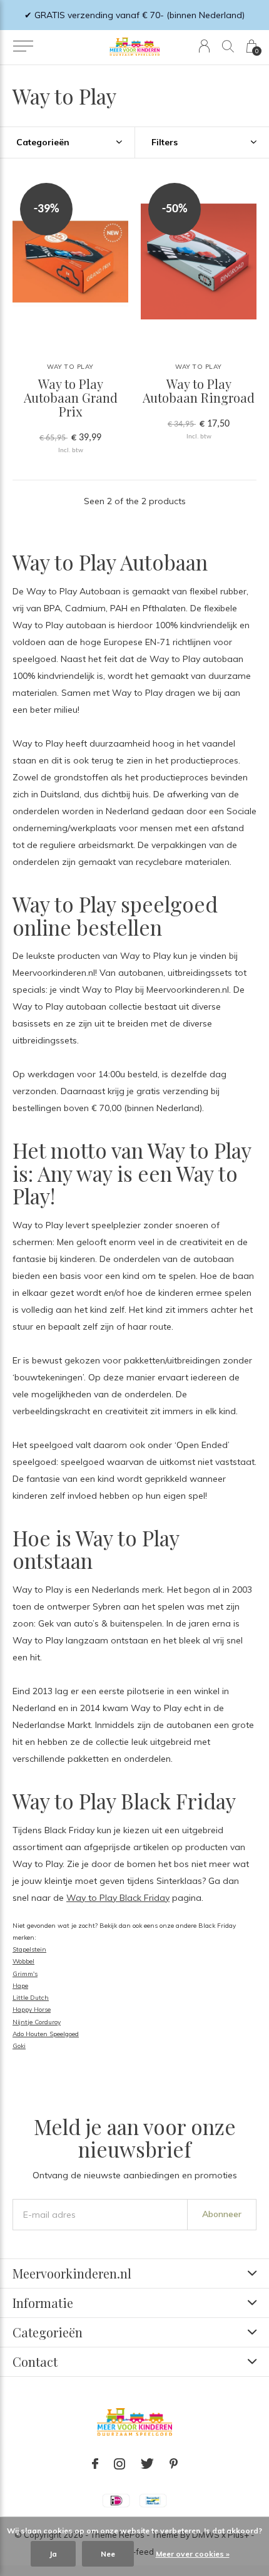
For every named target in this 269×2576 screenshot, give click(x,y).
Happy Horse (32, 2010)
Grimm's (25, 1974)
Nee (108, 2554)
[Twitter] (147, 2464)
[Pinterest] (174, 2464)
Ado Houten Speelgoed (46, 2034)
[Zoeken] (228, 46)
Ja (53, 2554)
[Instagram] (119, 2464)
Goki (19, 2046)
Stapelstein (29, 1949)
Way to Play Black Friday (118, 1898)
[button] (23, 46)
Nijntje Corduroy (37, 2022)
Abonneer (222, 2214)
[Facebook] (95, 2464)
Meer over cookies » (193, 2554)
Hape (20, 1986)
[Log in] (204, 46)
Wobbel (23, 1961)
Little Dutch (31, 1998)
